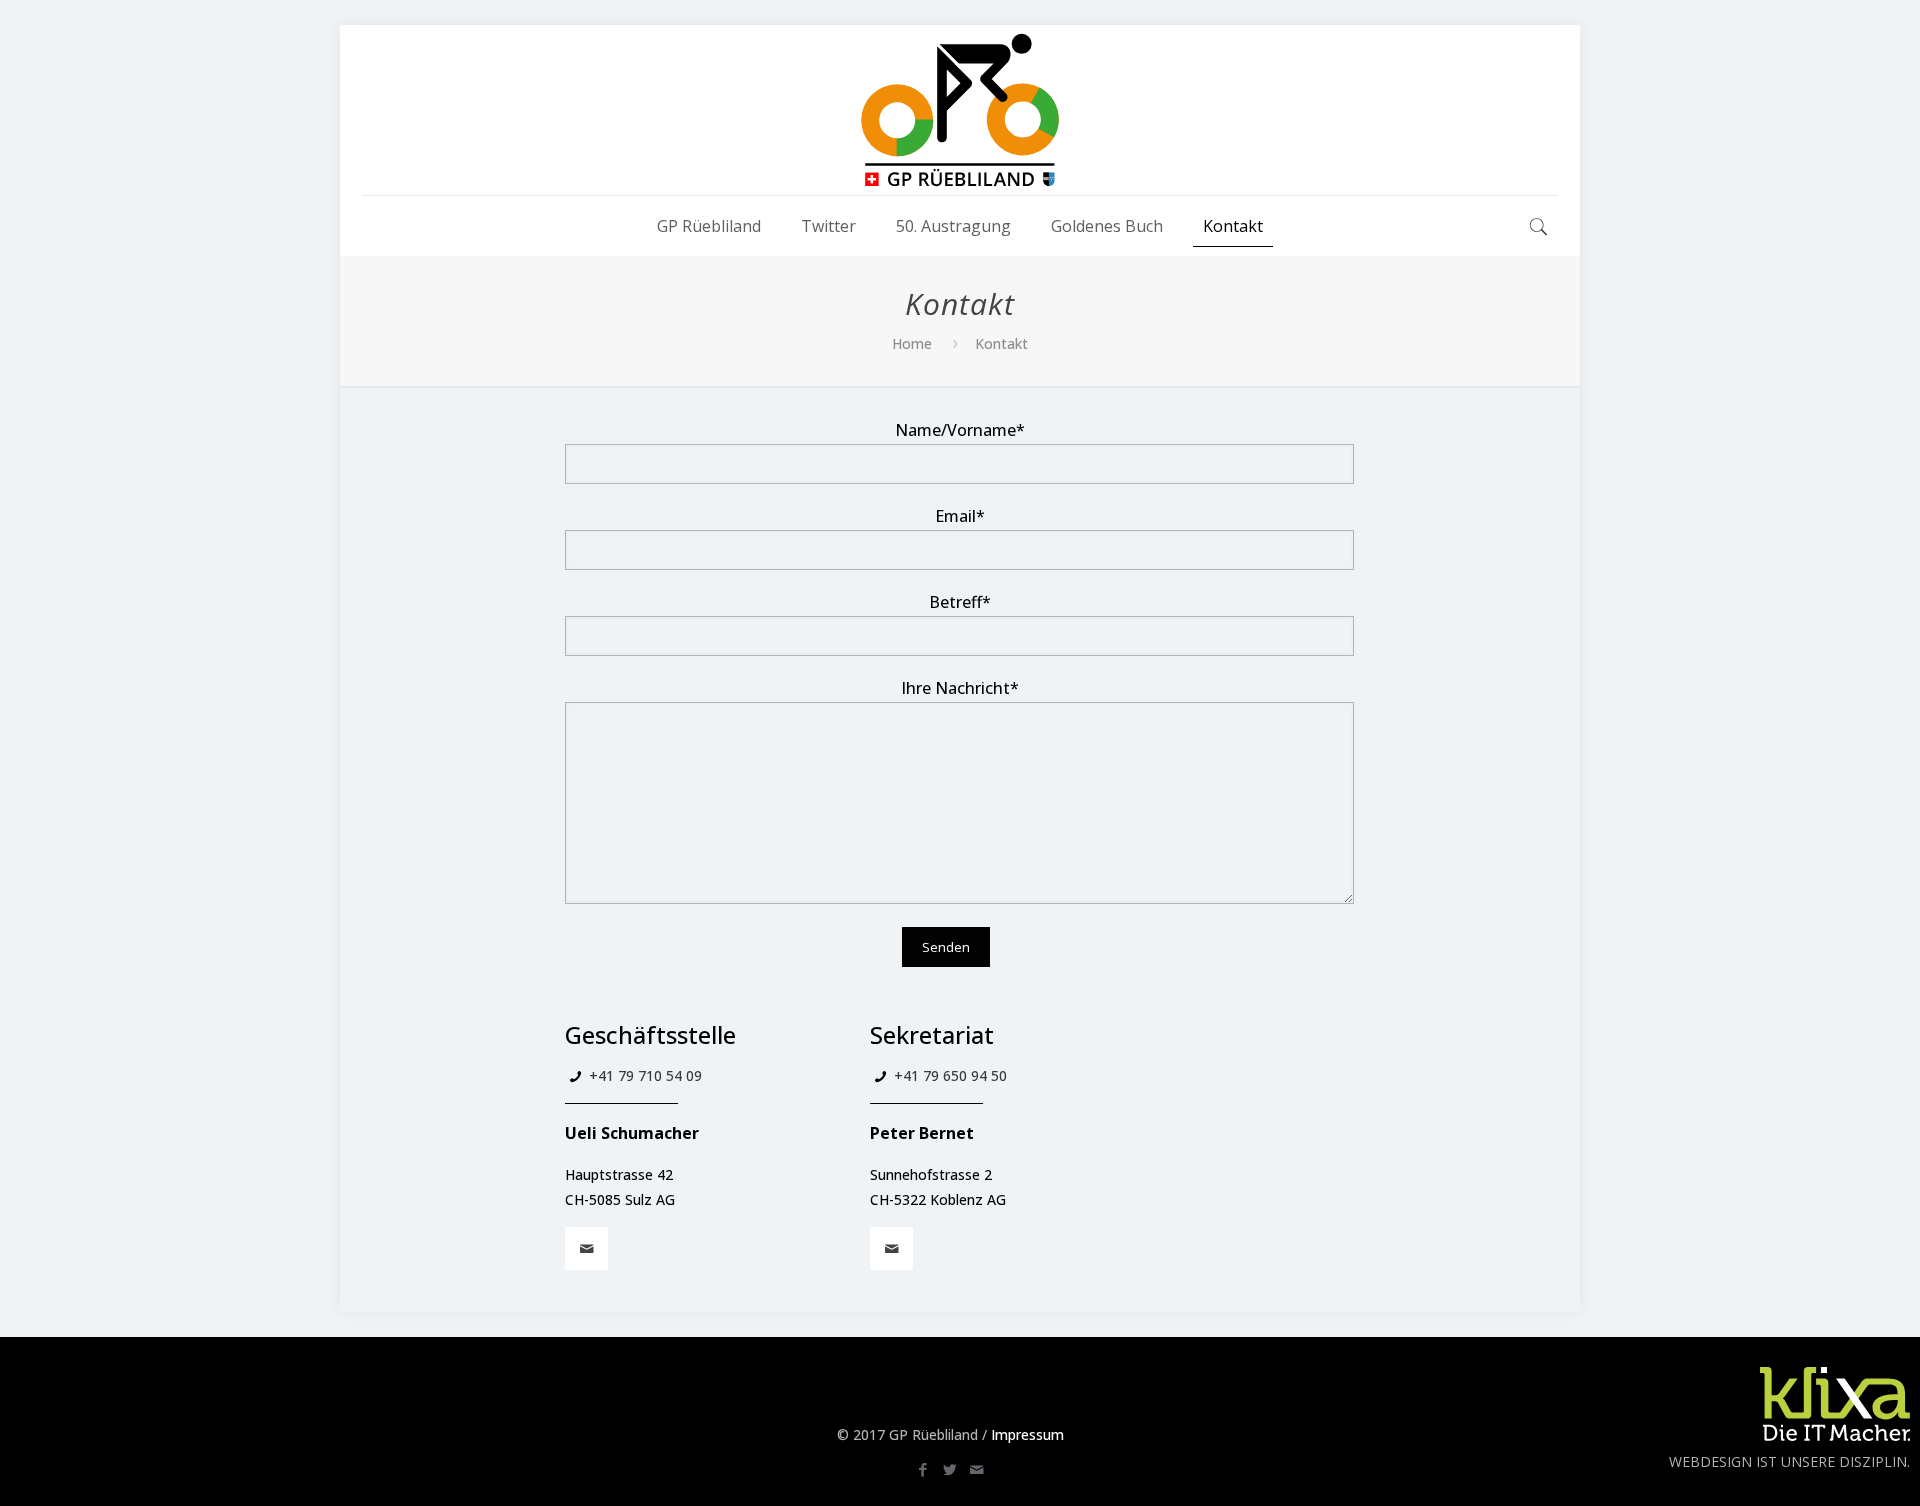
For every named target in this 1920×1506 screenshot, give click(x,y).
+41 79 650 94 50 (950, 1075)
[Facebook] (923, 1469)
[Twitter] (950, 1469)
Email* (960, 516)
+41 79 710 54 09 (645, 1075)
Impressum (1027, 1434)
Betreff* (960, 602)
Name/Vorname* (960, 430)
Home (912, 343)
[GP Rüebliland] (960, 110)
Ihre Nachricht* (960, 688)
